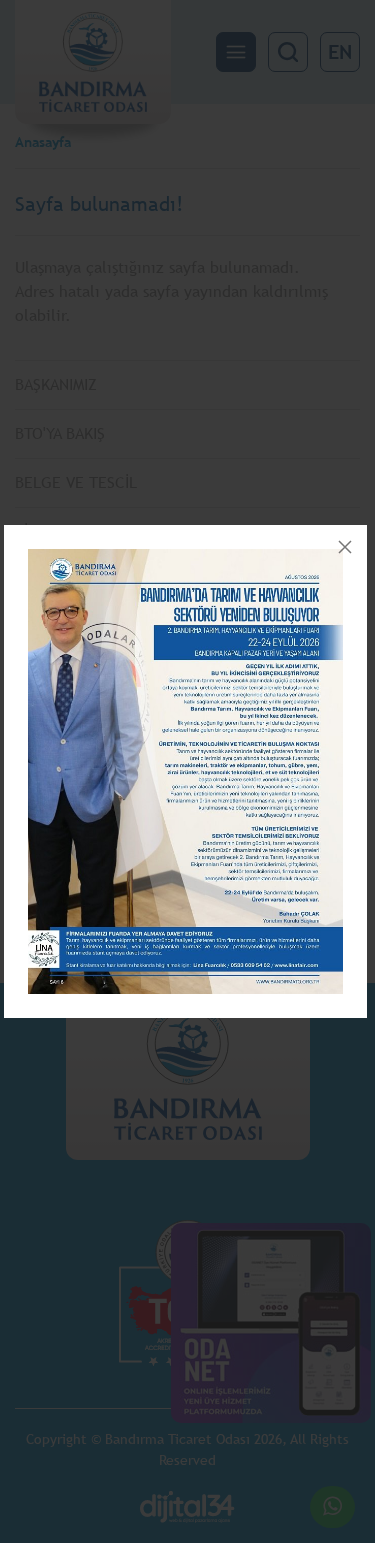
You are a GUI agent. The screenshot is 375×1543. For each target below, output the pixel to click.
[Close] (345, 547)
